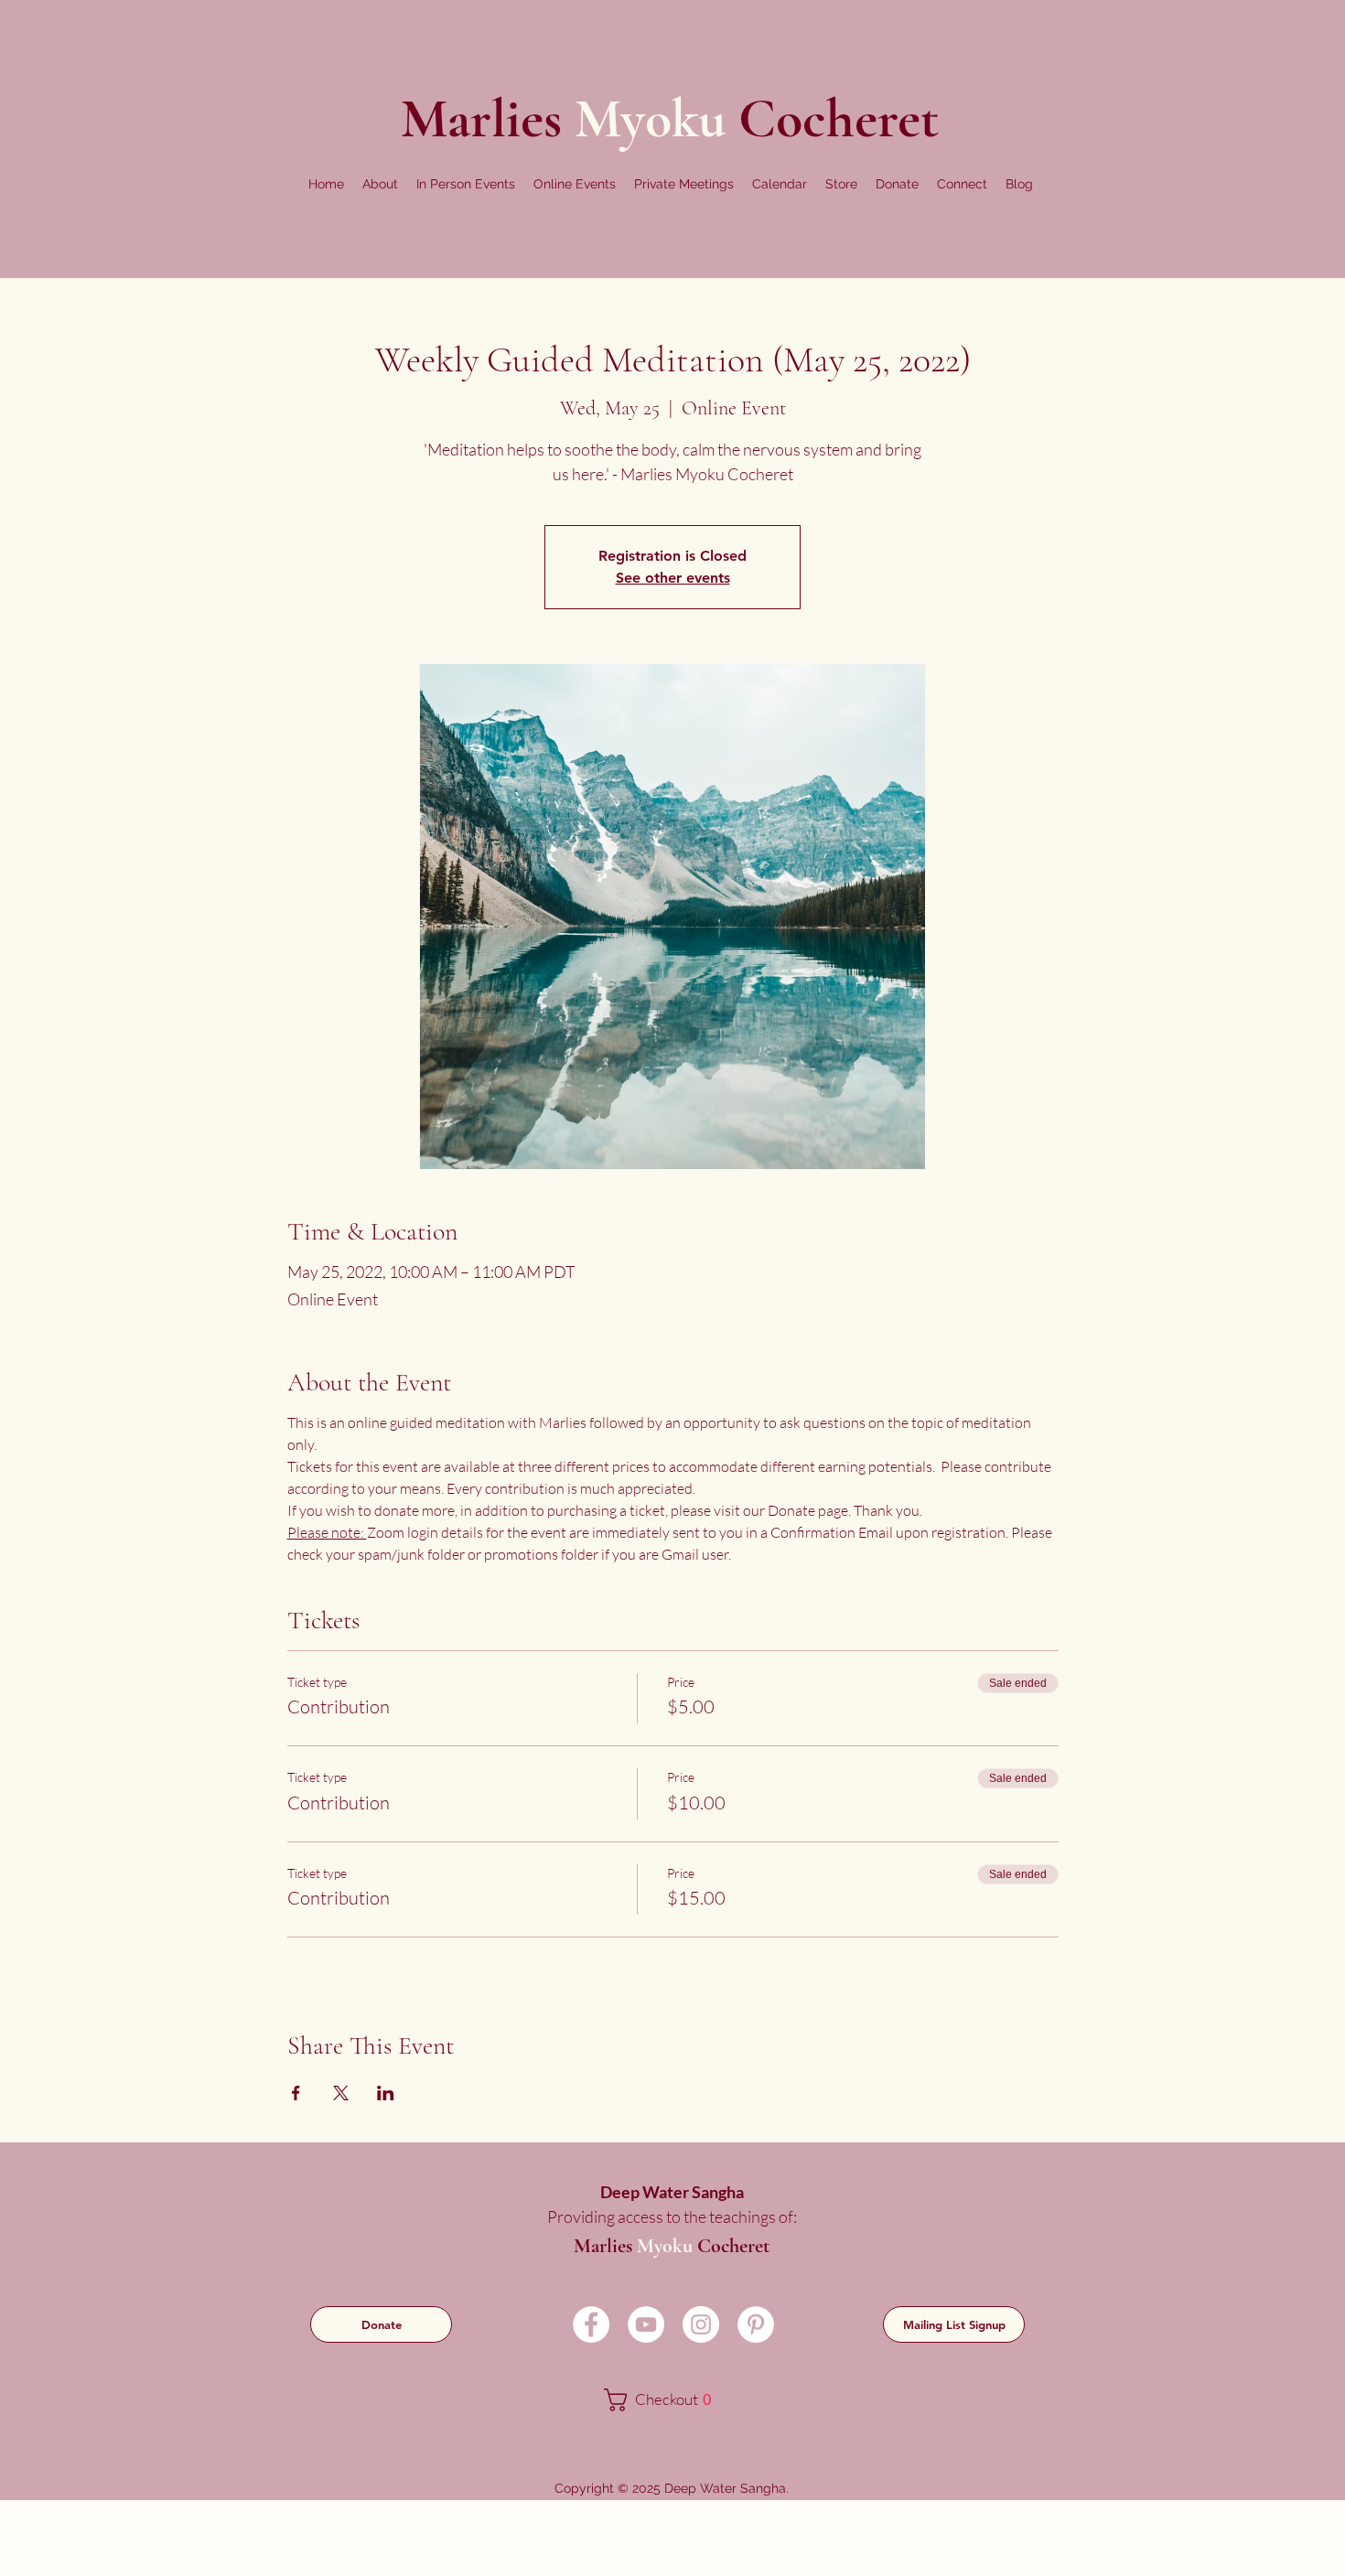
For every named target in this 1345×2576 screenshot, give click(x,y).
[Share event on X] (341, 2093)
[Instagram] (701, 2324)
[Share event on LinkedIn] (386, 2093)
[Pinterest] (756, 2324)
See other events (673, 578)
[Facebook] (591, 2324)
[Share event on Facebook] (296, 2093)
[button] (380, 184)
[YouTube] (646, 2324)
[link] (670, 2400)
